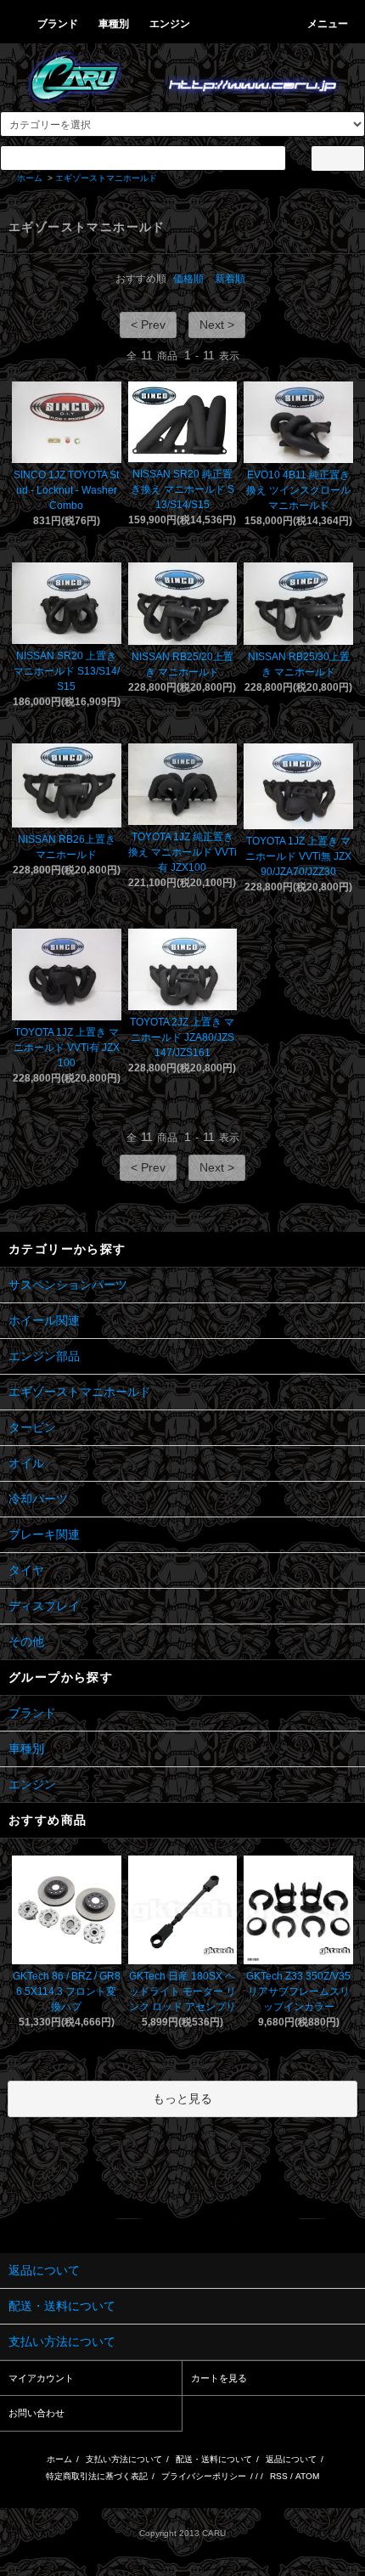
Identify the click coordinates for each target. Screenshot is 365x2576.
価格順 (188, 279)
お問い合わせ (36, 2413)
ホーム (30, 178)
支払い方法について (124, 2459)
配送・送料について (214, 2459)
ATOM (307, 2476)
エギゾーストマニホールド (106, 178)
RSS (279, 2476)
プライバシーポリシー (204, 2476)
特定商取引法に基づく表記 (97, 2476)
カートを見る (219, 2378)
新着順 (230, 279)
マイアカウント (41, 2378)
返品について (291, 2459)
